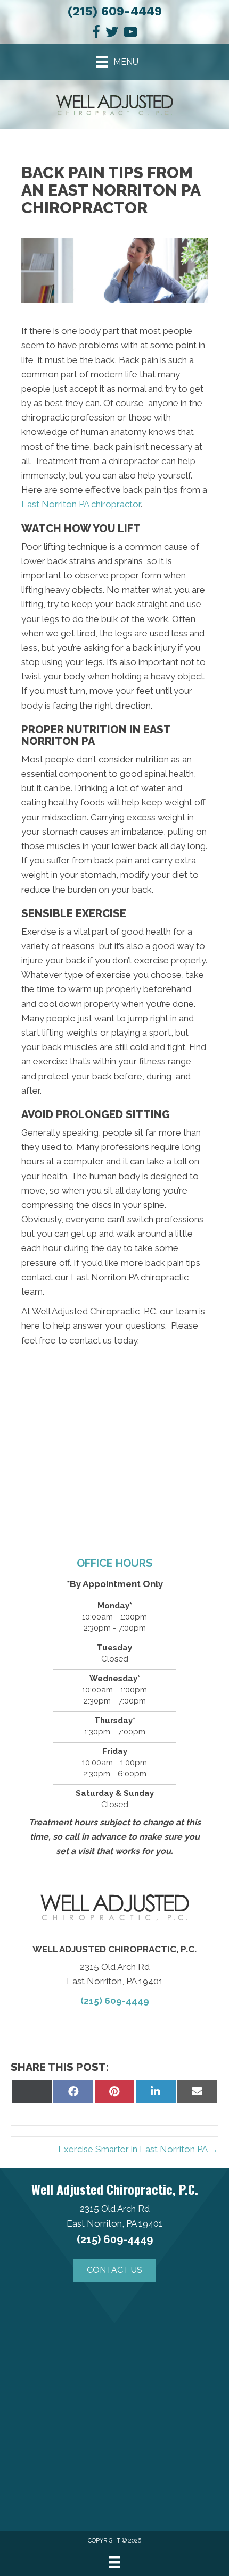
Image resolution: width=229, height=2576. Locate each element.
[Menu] (114, 2562)
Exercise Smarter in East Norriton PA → (138, 2149)
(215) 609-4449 (114, 11)
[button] (114, 2270)
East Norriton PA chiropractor (81, 504)
